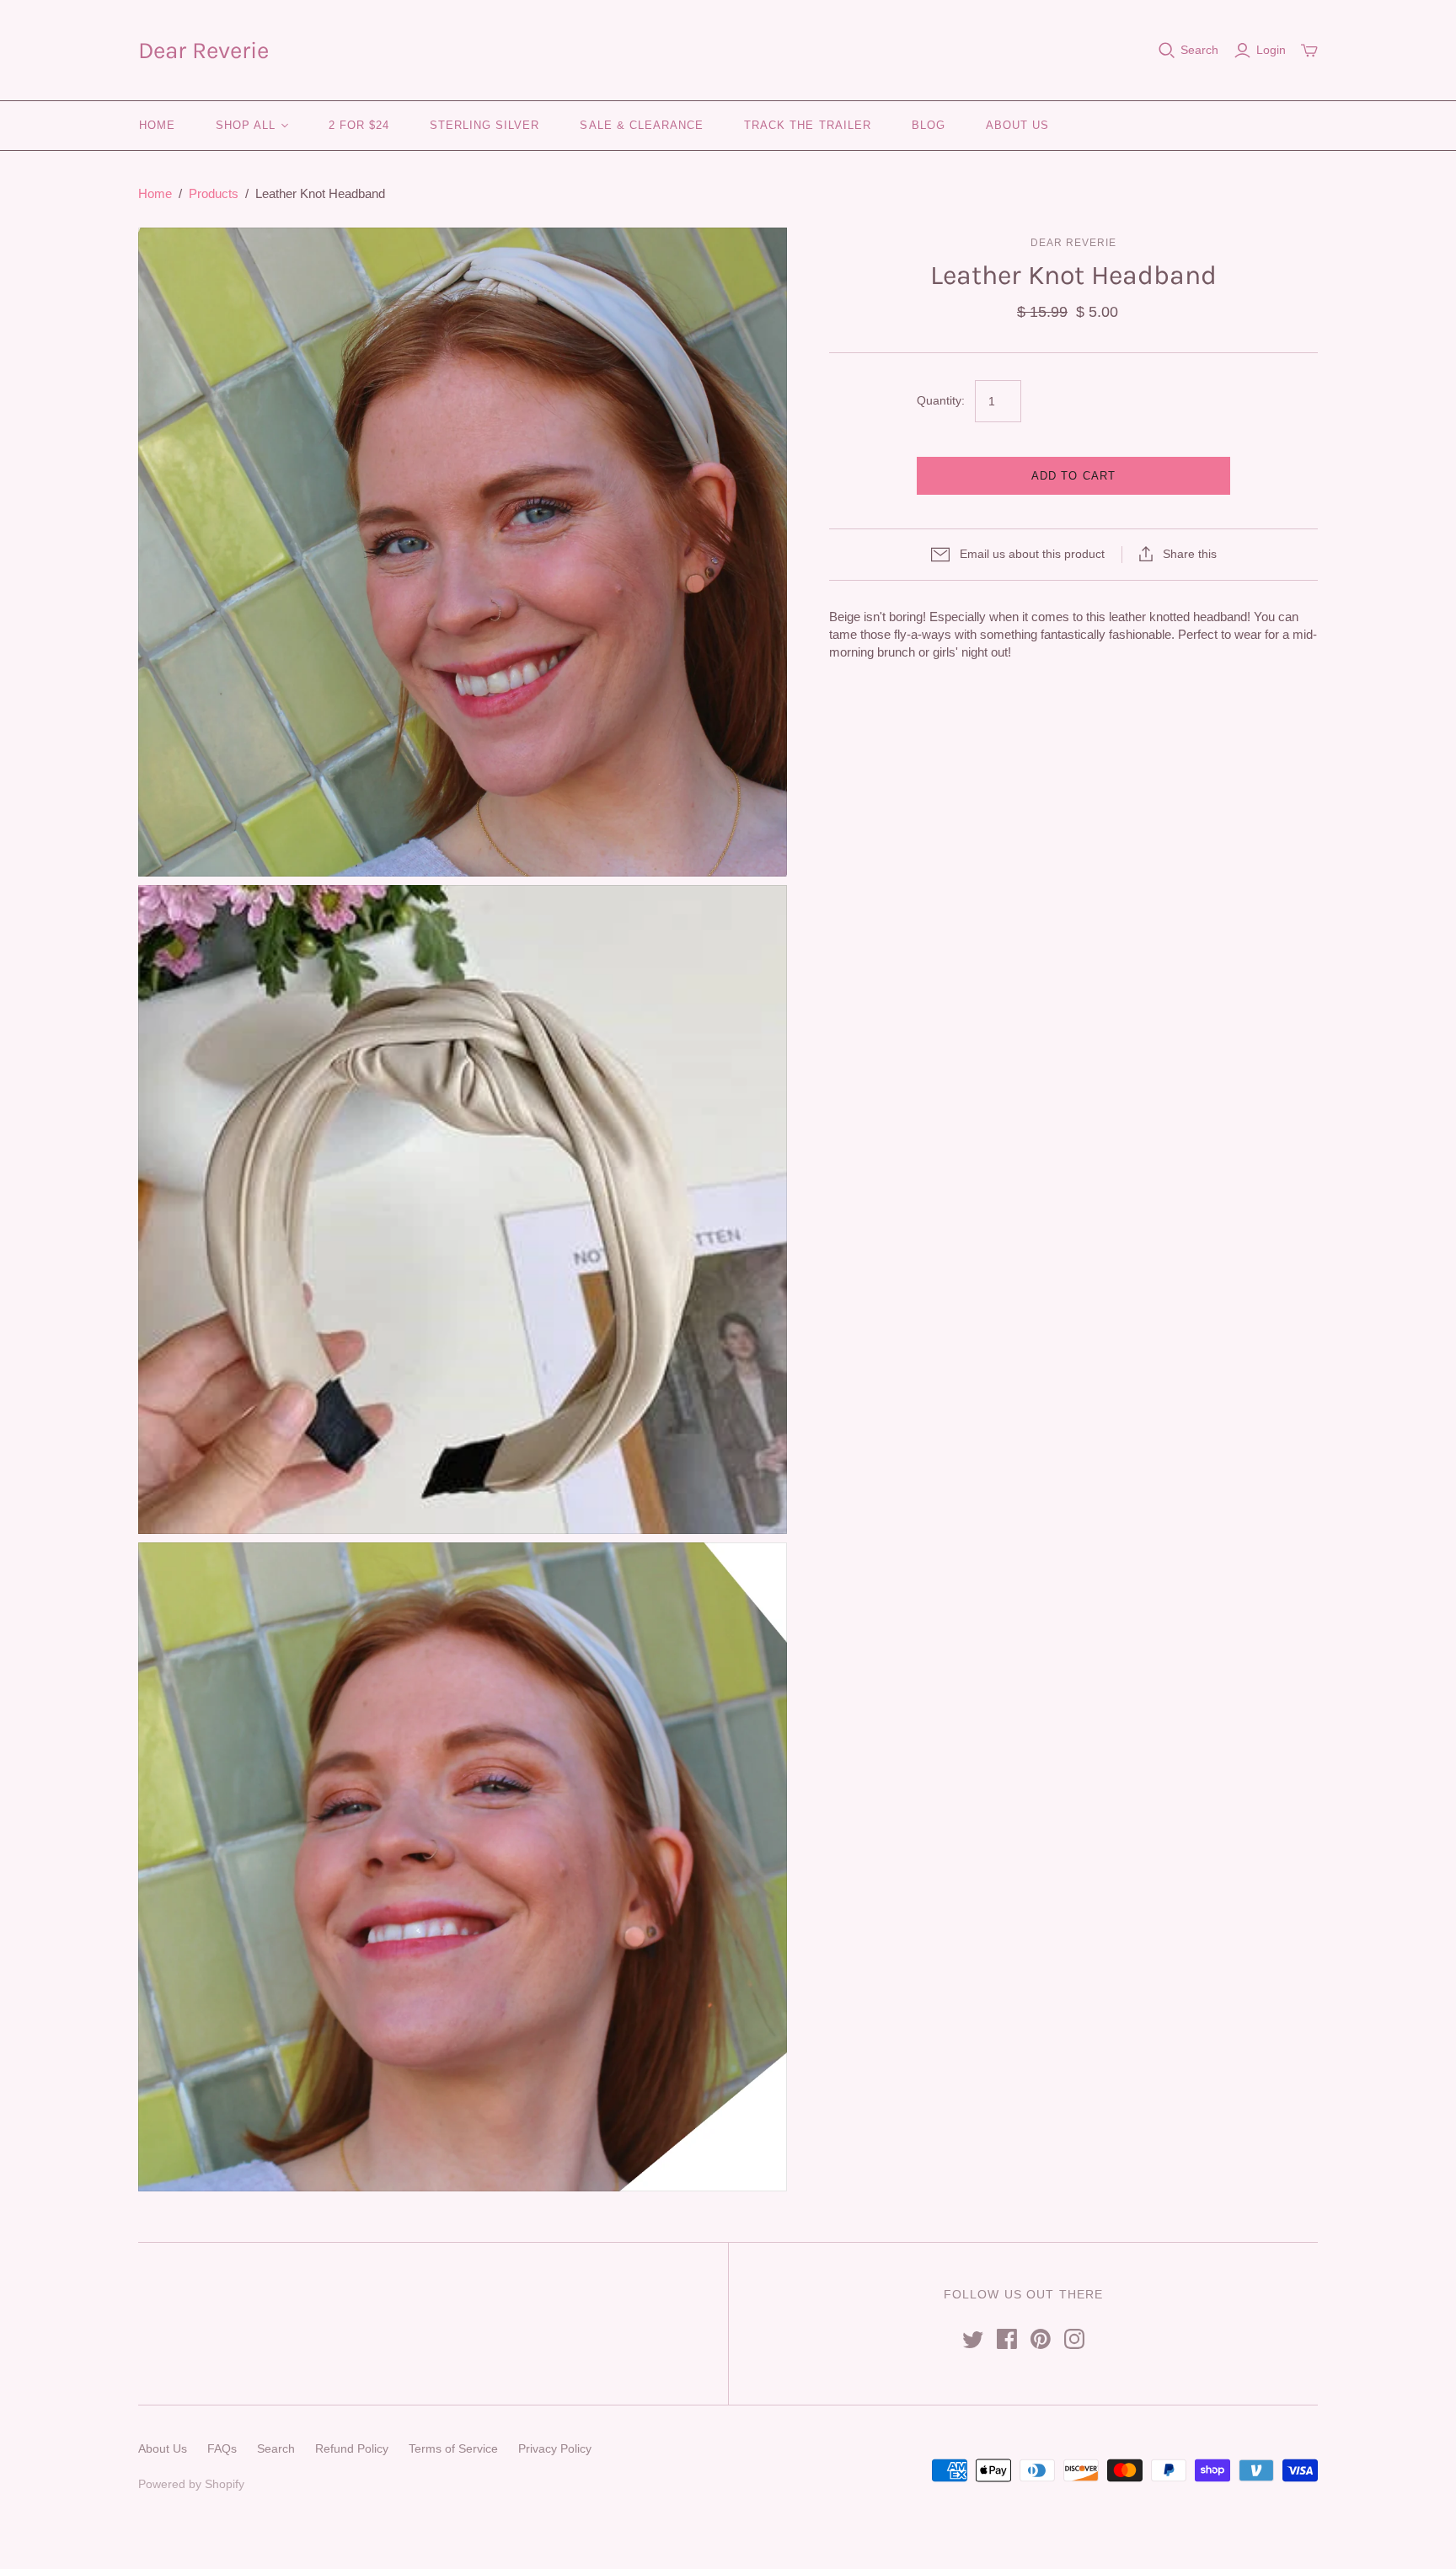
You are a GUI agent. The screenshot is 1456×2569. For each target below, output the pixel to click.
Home (157, 125)
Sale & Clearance (642, 125)
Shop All (246, 125)
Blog (929, 125)
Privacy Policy (555, 2448)
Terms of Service (453, 2448)
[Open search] (1167, 51)
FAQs (222, 2448)
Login (1271, 50)
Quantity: (941, 400)
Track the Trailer (808, 125)
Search (1199, 50)
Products (214, 193)
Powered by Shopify (191, 2484)
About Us (1017, 125)
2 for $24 (359, 125)
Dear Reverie (203, 50)
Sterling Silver (485, 125)
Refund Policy (352, 2448)
